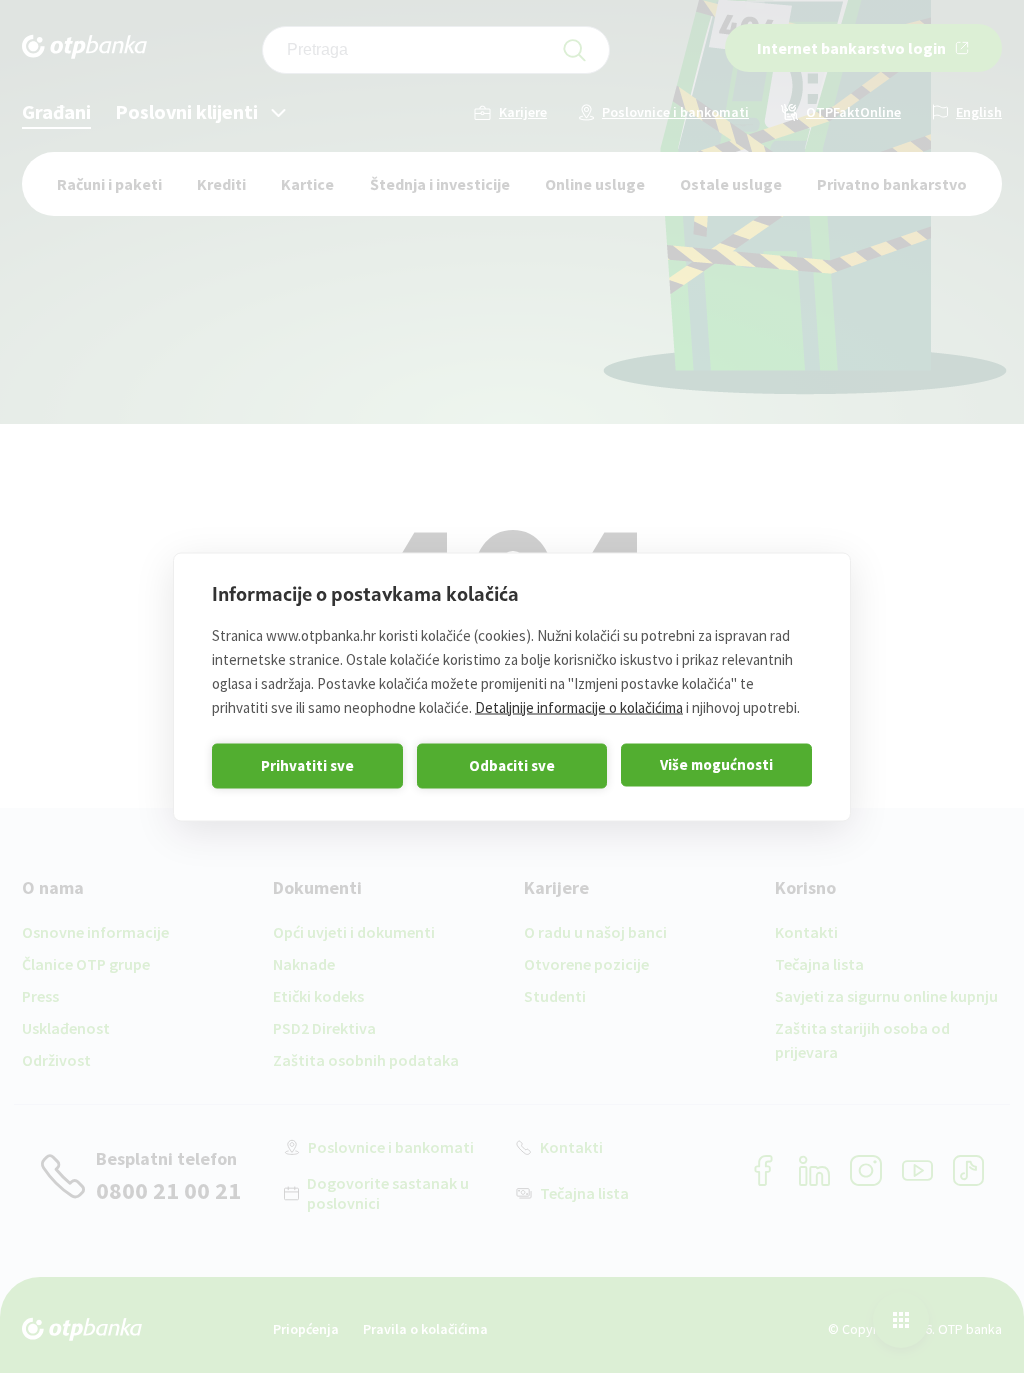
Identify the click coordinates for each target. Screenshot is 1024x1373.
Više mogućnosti (716, 764)
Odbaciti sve (512, 765)
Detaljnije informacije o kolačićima (579, 706)
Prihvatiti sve (307, 765)
